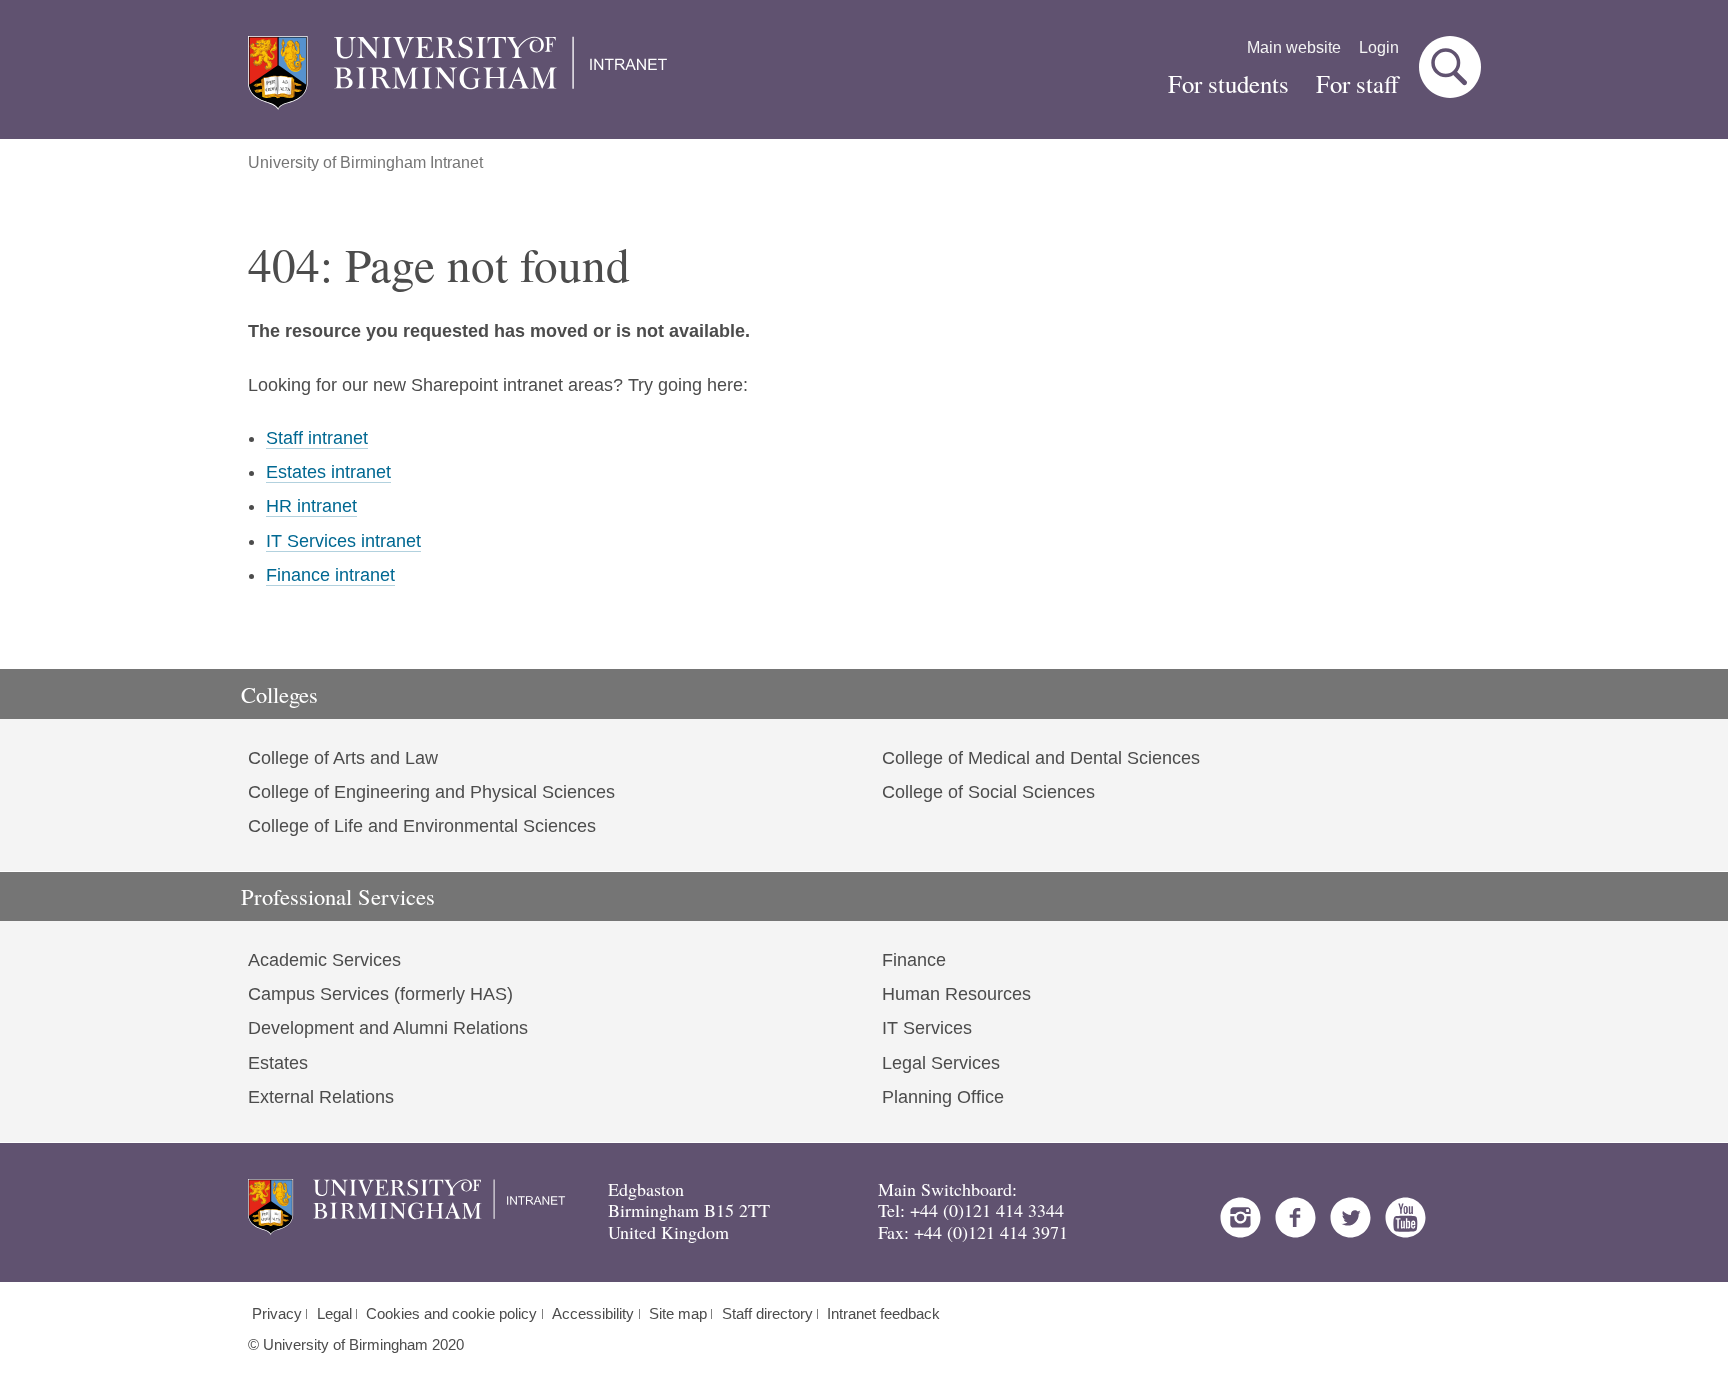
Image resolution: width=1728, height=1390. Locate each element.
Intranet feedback (883, 1314)
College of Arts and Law (343, 758)
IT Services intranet (343, 541)
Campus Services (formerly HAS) (380, 994)
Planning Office (943, 1097)
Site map (678, 1314)
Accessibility (593, 1314)
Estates (278, 1063)
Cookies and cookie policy (451, 1314)
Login (1379, 47)
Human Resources (956, 994)
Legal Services (941, 1063)
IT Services (927, 1028)
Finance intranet (330, 575)
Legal (334, 1314)
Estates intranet (328, 472)
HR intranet (311, 506)
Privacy (277, 1314)
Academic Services (324, 960)
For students (1228, 83)
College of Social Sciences (988, 792)
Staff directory (767, 1314)
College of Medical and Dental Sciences (1041, 758)
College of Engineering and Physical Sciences (431, 792)
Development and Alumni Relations (388, 1028)
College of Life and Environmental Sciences (422, 826)
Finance (914, 960)
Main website (1294, 47)
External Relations (321, 1097)
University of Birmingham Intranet (365, 162)
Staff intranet (317, 438)
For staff (1357, 83)
